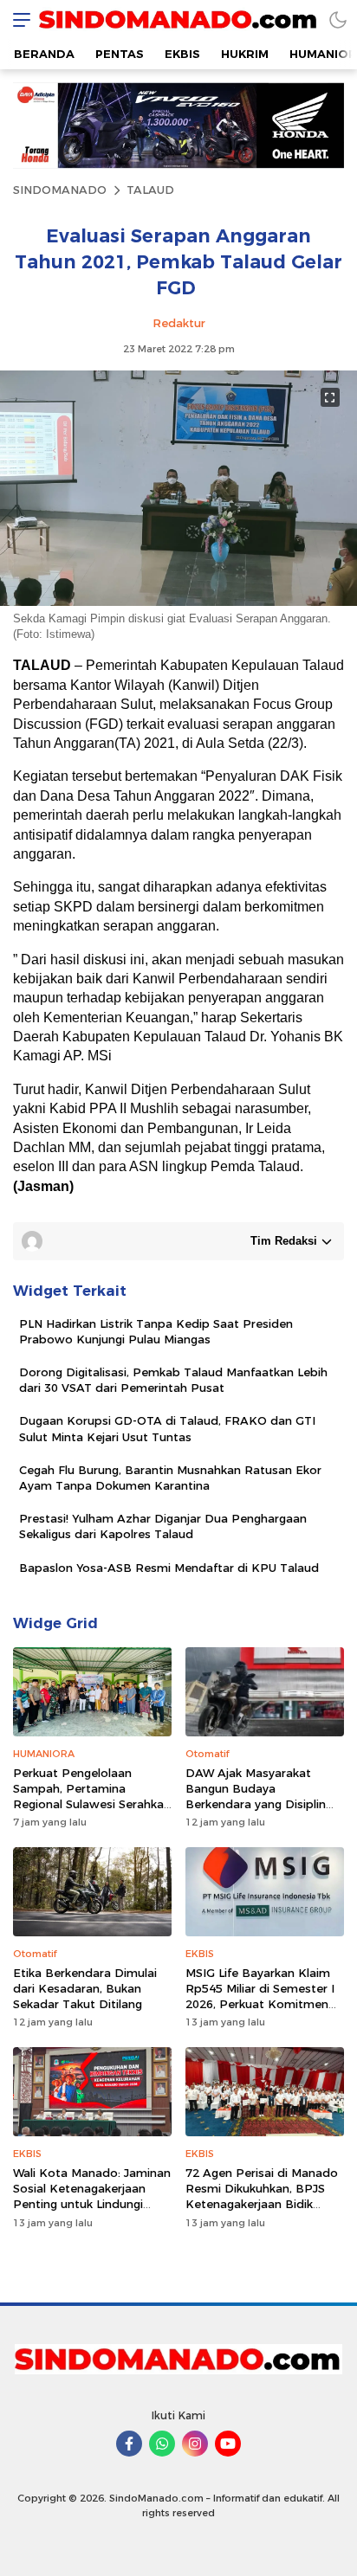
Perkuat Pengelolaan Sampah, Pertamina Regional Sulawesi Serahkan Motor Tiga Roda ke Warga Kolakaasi (92, 1804)
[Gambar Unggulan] (178, 602)
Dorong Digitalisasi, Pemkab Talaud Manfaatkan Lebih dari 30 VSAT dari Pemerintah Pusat (173, 1380)
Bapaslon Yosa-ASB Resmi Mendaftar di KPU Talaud (169, 1568)
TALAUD (150, 190)
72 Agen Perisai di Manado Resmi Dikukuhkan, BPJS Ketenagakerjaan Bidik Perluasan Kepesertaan (262, 2196)
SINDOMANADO (60, 190)
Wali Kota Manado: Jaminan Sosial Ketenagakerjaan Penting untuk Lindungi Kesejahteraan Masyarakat (92, 2196)
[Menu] (17, 19)
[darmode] (338, 19)
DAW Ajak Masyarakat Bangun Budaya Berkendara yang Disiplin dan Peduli (256, 1797)
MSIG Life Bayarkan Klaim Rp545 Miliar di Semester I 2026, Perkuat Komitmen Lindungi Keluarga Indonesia (260, 2004)
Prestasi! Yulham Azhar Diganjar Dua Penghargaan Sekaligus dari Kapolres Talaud (163, 1526)
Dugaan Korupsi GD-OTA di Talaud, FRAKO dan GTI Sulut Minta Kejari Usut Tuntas (167, 1428)
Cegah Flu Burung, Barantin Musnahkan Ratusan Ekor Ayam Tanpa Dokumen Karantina (170, 1478)
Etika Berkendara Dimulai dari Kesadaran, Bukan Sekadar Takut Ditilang (85, 1988)
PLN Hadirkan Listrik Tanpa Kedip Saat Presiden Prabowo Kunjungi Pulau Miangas (156, 1331)
